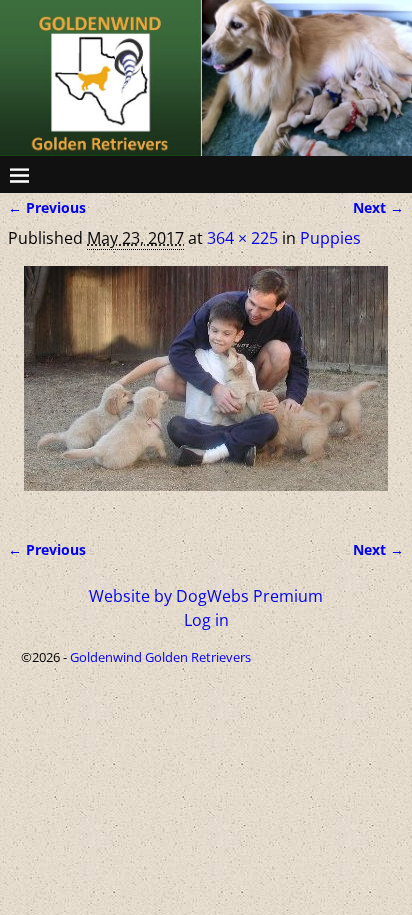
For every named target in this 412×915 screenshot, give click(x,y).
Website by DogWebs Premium (206, 596)
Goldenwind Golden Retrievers (160, 657)
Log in (206, 620)
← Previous (47, 207)
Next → (378, 207)
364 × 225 (242, 238)
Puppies (330, 238)
